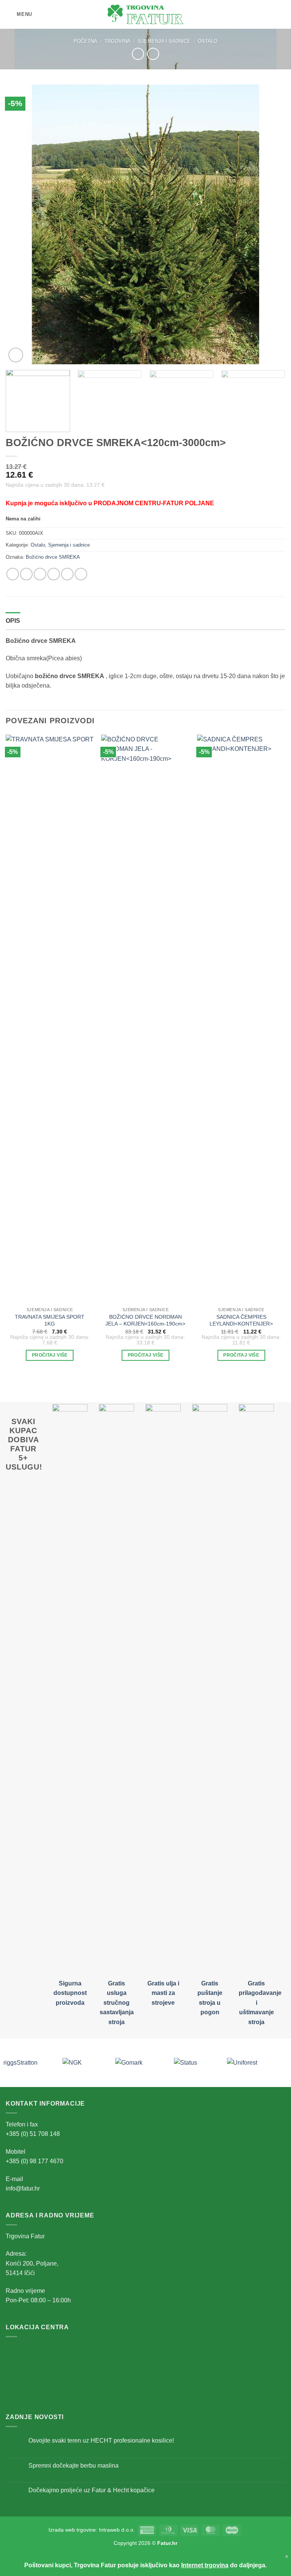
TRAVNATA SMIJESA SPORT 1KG (50, 1320)
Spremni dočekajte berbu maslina (74, 2466)
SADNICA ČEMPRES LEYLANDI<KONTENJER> (241, 1320)
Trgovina (117, 41)
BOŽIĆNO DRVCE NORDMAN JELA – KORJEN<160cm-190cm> (145, 1320)
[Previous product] (153, 54)
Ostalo (208, 41)
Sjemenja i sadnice (164, 41)
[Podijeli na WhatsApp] (13, 574)
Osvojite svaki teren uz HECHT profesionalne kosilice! (101, 2440)
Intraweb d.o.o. (117, 2530)
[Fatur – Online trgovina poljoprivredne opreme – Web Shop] (145, 14)
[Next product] (138, 54)
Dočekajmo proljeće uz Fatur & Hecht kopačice (92, 2490)
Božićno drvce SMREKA (53, 557)
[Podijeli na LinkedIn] (81, 574)
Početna (85, 41)
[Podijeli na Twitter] (40, 574)
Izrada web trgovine (72, 2530)
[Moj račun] (269, 14)
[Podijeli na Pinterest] (67, 574)
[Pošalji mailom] (54, 574)
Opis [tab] (13, 621)
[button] (19, 14)
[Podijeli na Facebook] (26, 574)
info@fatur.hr (23, 2188)
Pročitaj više (50, 1355)
